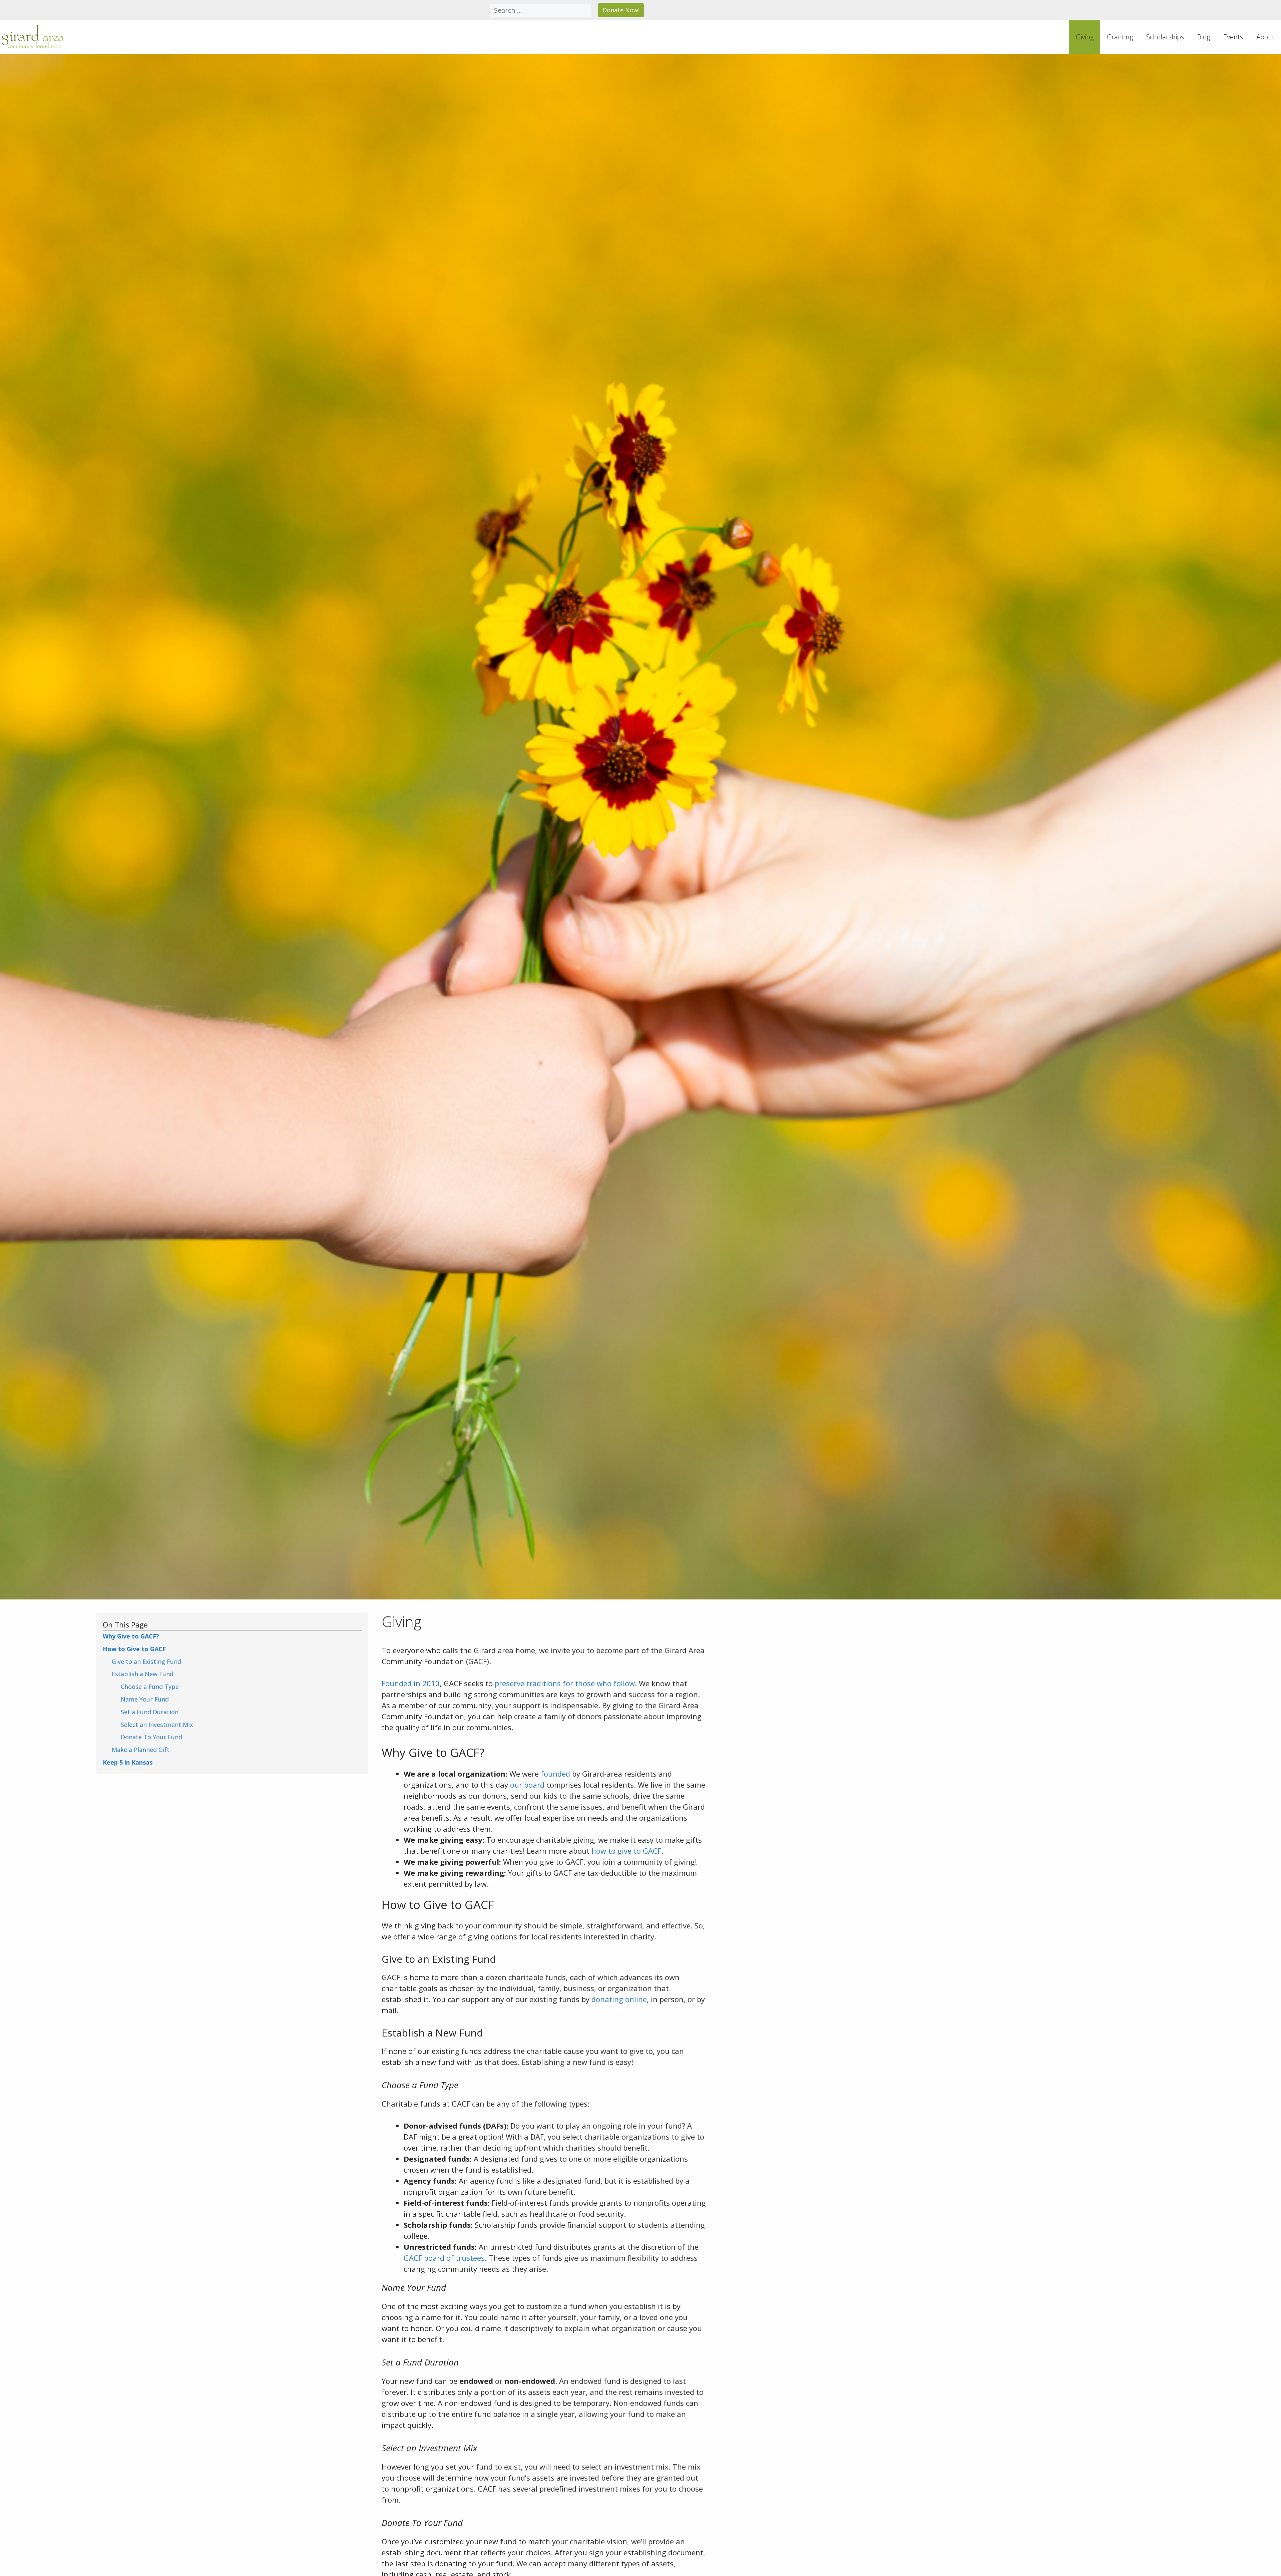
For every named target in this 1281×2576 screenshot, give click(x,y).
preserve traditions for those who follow (565, 1683)
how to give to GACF (626, 1851)
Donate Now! (621, 10)
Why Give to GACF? (131, 1636)
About (1265, 37)
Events (1233, 37)
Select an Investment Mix (157, 1725)
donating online (619, 1999)
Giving (1085, 37)
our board (527, 1785)
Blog (1204, 37)
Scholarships (1165, 37)
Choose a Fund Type (150, 1687)
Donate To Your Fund (151, 1737)
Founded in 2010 (411, 1683)
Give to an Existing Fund (146, 1662)
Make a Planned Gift (141, 1750)
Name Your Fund (145, 1699)
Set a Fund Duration (150, 1712)
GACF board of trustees (444, 2258)
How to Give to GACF (134, 1649)
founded (555, 1774)
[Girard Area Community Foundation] (33, 37)
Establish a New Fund (143, 1674)
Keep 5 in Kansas (128, 1762)
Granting (1120, 37)
